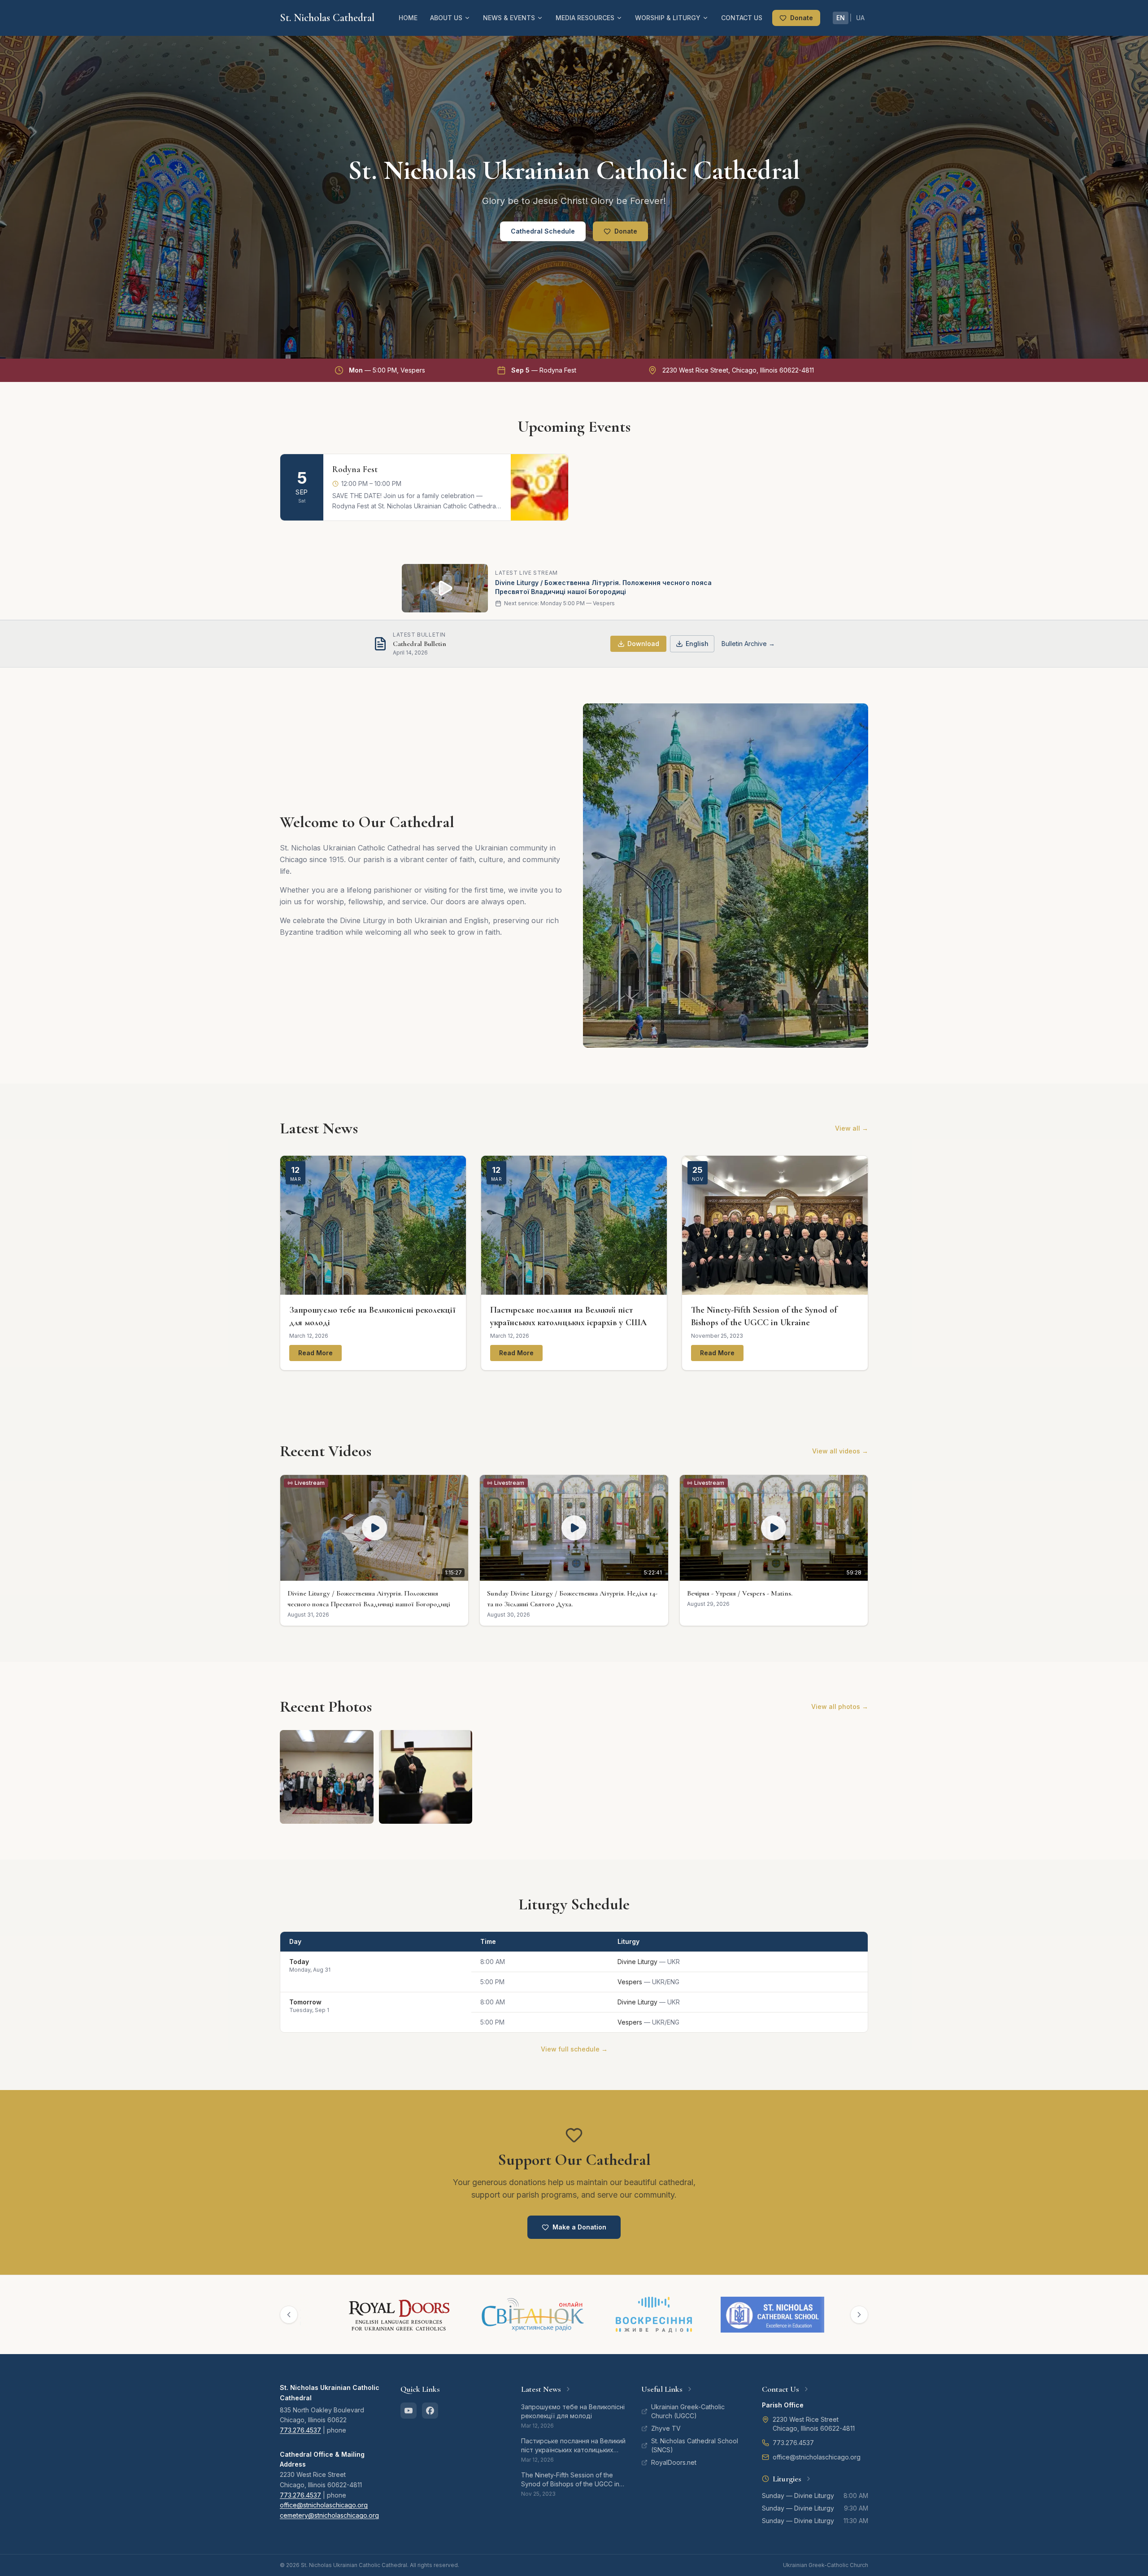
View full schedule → (574, 2049)
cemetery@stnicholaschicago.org (329, 2515)
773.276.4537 (300, 2430)
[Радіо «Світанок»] (465, 2315)
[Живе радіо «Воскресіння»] (586, 2315)
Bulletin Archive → (748, 644)
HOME (408, 18)
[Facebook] (430, 2411)
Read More (315, 1353)
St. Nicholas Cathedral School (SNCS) (695, 2445)
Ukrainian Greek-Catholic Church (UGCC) (688, 2411)
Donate (802, 18)
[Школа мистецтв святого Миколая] (817, 2315)
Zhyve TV (666, 2428)
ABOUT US (446, 18)
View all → (852, 1128)
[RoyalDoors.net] (331, 2315)
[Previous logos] (289, 2315)
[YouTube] (409, 2411)
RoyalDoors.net (674, 2462)
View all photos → (840, 1706)
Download (643, 644)
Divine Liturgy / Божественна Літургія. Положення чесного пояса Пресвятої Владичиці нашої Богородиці (603, 587)
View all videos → (840, 1451)
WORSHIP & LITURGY (668, 18)
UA (860, 18)
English (697, 644)
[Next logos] (859, 2315)
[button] (374, 1550)
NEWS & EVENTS (509, 18)
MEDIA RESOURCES (585, 18)
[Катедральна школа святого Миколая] (704, 2315)
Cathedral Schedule (543, 231)
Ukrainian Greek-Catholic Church (826, 2565)
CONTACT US (742, 18)
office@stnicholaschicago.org (324, 2505)
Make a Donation (579, 2227)
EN (841, 18)
